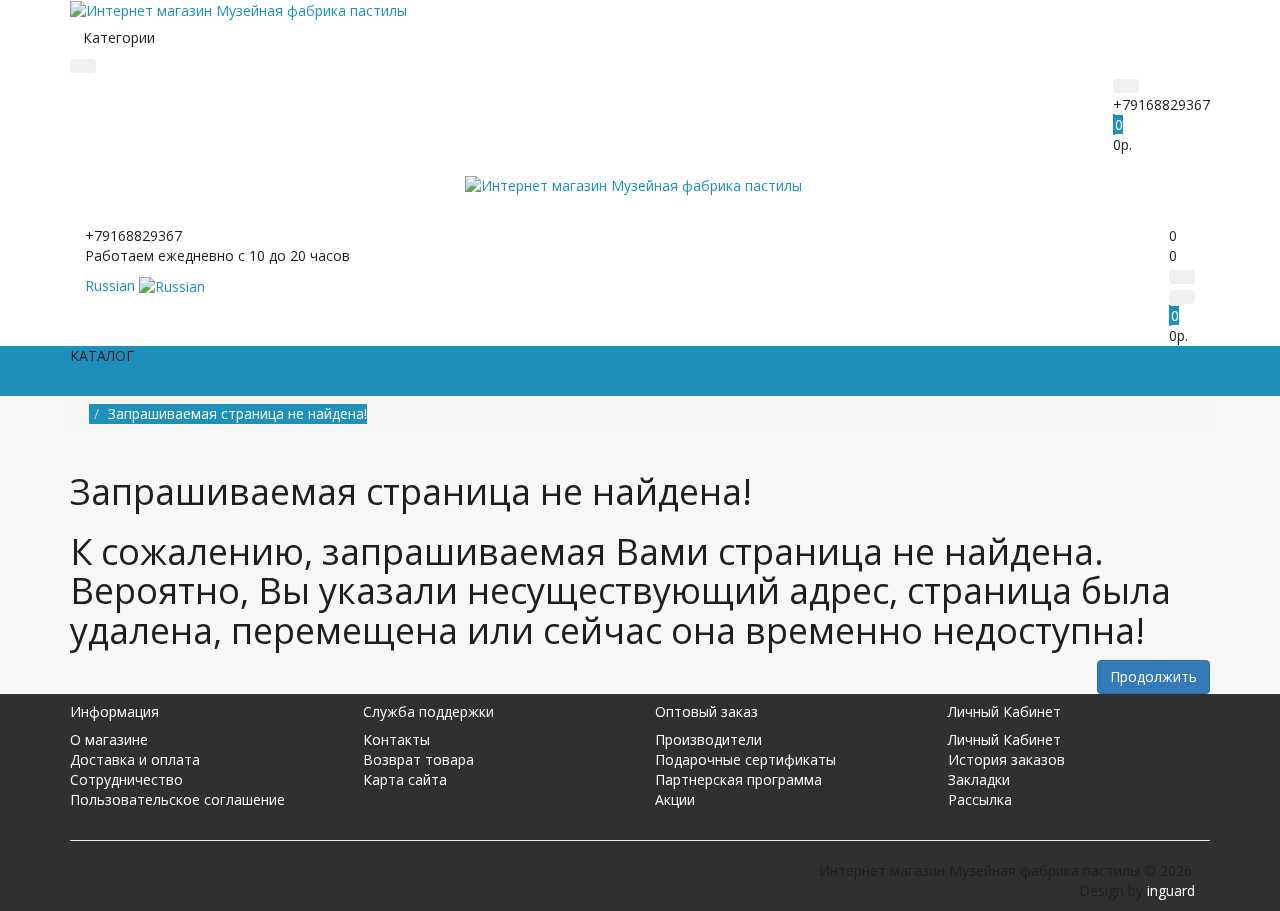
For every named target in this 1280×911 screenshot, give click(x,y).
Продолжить (1153, 676)
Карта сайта (405, 779)
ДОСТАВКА (741, 370)
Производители (708, 739)
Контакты (396, 739)
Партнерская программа (738, 779)
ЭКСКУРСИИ (851, 370)
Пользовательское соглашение (177, 799)
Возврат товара (418, 759)
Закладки (979, 779)
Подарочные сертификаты (745, 759)
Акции (675, 799)
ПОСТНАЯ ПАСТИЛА (605, 370)
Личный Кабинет (1004, 739)
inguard (1171, 890)
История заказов (1006, 759)
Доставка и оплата (135, 759)
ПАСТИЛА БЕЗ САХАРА (431, 370)
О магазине (109, 739)
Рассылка (980, 799)
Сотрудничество (126, 779)
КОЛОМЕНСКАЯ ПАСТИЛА (237, 370)
